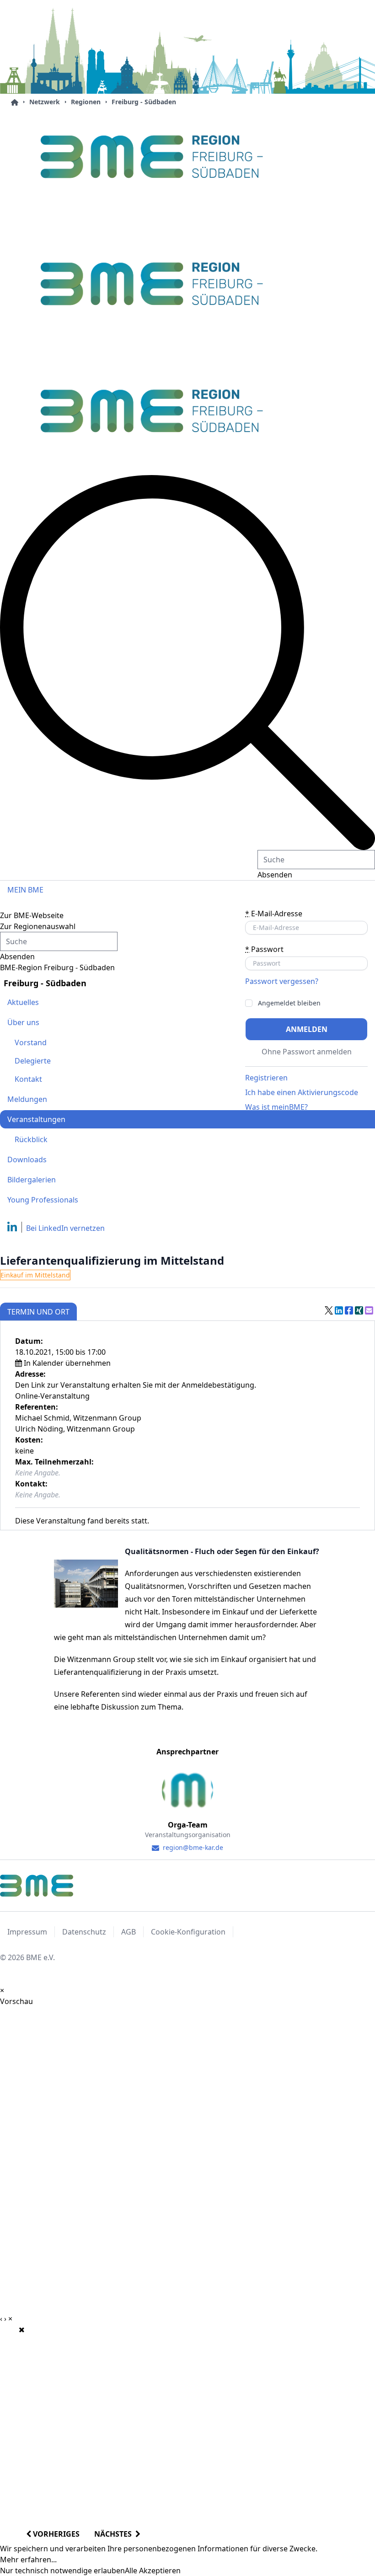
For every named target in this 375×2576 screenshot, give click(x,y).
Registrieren (266, 1078)
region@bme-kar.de (192, 1847)
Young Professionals (43, 1200)
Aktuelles (23, 1002)
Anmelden (307, 1029)
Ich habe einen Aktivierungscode (302, 1092)
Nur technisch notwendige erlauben (62, 2571)
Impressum (27, 1932)
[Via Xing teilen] (359, 1310)
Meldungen (27, 1099)
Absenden (275, 875)
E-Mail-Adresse (274, 914)
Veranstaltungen (36, 1119)
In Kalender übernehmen (67, 1363)
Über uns (23, 1022)
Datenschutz (84, 1932)
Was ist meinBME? (276, 1107)
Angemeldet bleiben (289, 1003)
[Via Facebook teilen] (349, 1310)
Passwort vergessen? (282, 981)
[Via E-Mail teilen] (369, 1310)
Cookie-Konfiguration (188, 1932)
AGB (129, 1932)
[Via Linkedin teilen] (339, 1310)
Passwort (264, 949)
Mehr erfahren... (28, 2560)
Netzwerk (45, 102)
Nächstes (115, 2534)
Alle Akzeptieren (153, 2571)
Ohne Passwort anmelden (307, 1052)
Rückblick (31, 1139)
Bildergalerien (32, 1180)
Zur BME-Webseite (32, 915)
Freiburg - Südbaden (144, 102)
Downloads (27, 1160)
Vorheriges (55, 2534)
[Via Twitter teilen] (329, 1310)
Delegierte (33, 1061)
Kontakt (28, 1079)
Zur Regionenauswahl (38, 926)
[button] (187, 663)
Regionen (86, 102)
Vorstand (31, 1042)
